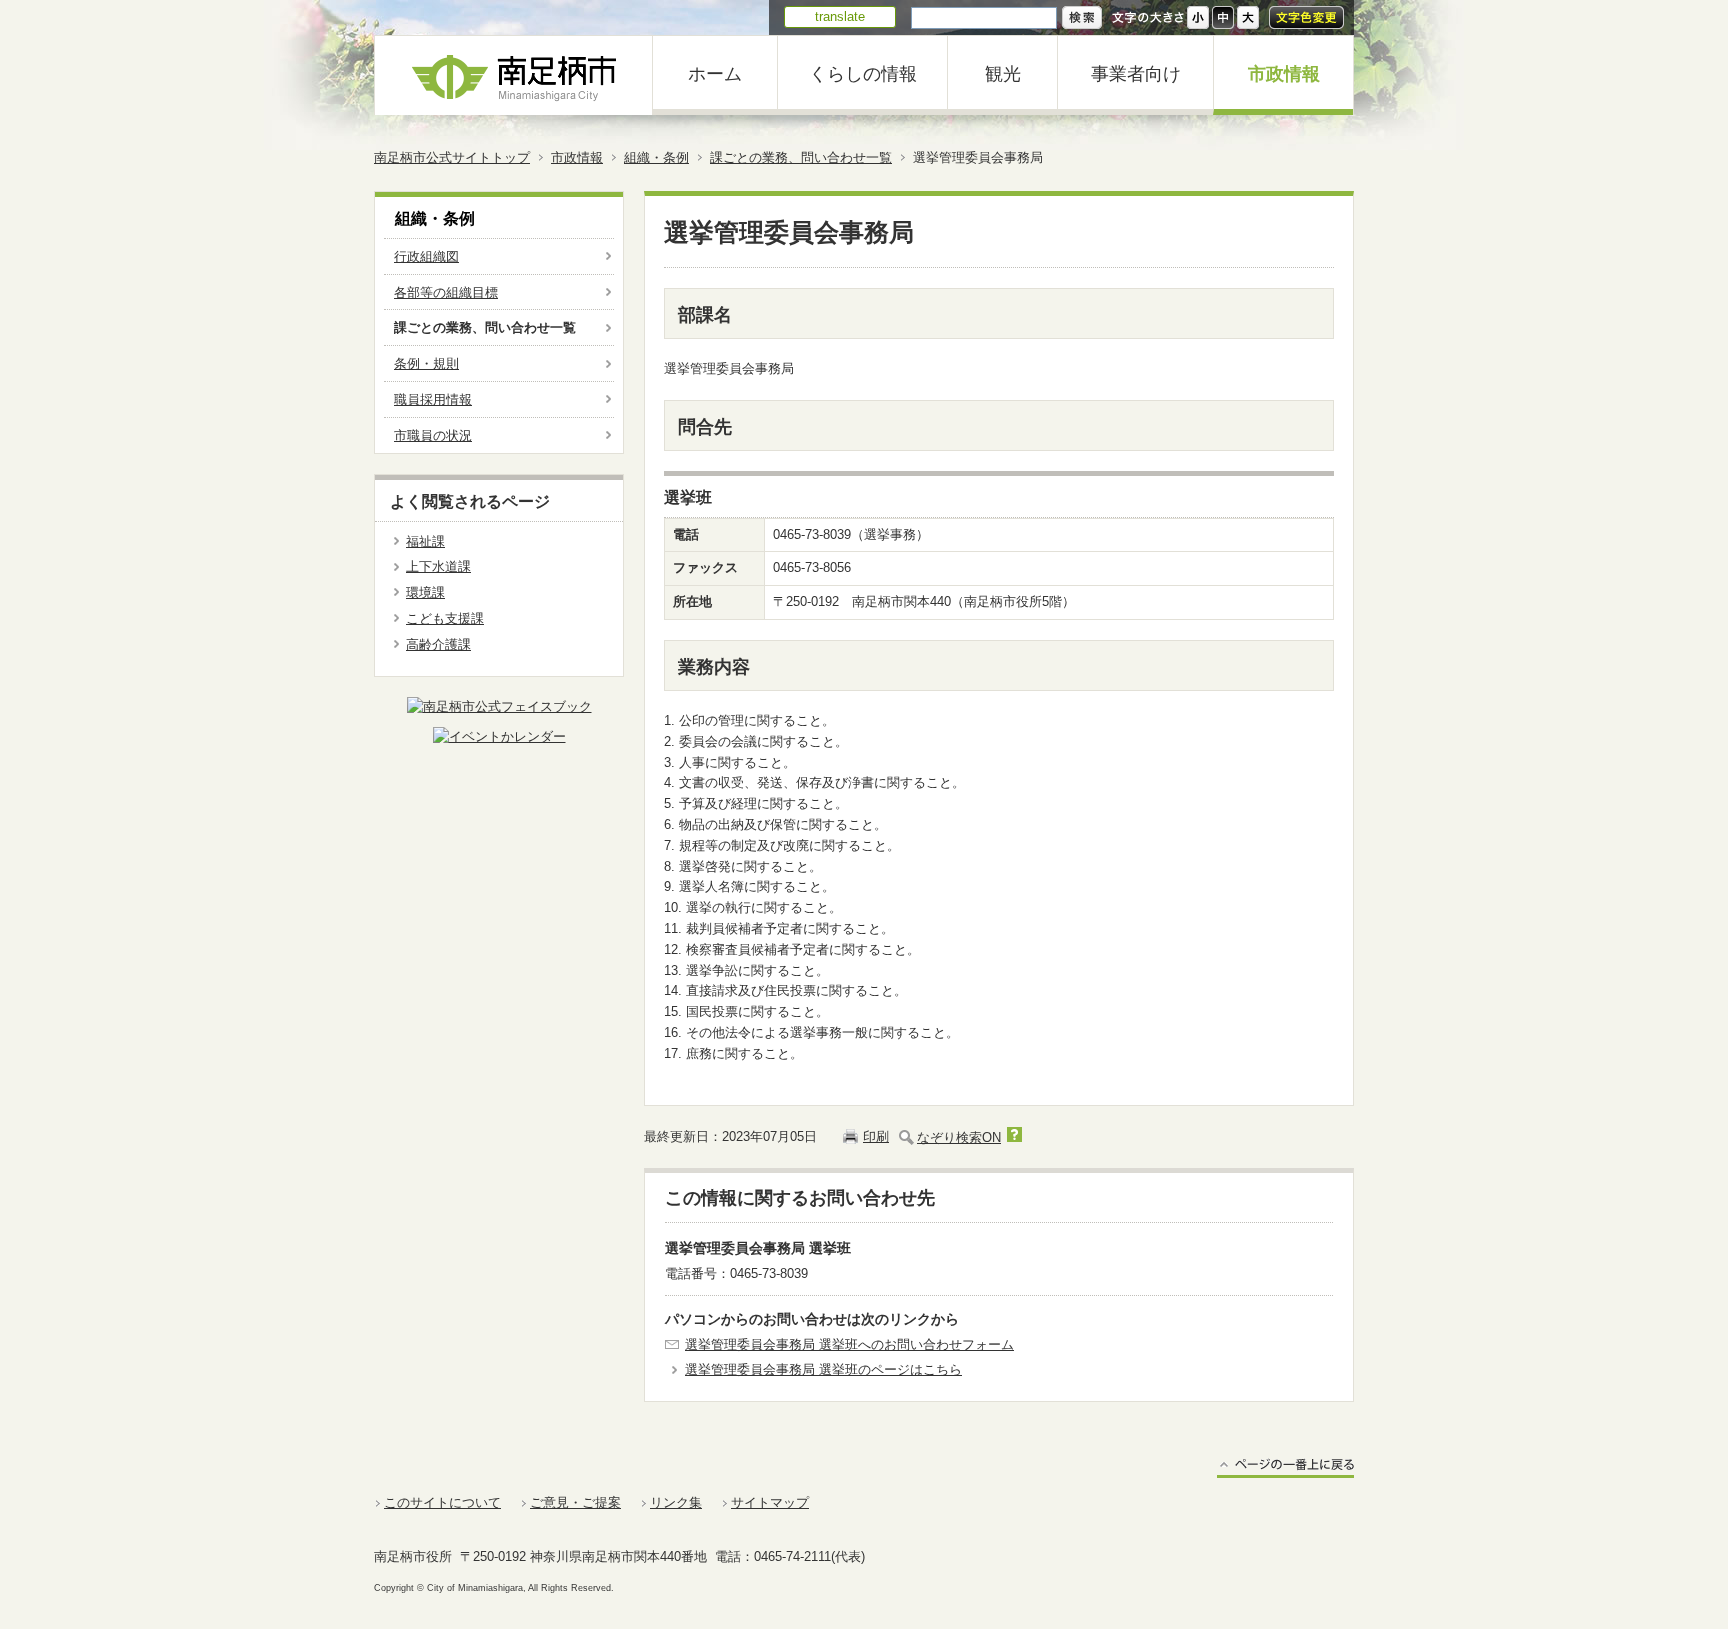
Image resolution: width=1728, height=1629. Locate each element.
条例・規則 (426, 363)
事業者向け (1136, 74)
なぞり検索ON (959, 1137)
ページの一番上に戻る (1285, 1467)
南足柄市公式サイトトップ (452, 157)
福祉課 (425, 541)
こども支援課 (445, 618)
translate (840, 16)
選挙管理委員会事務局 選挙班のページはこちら (823, 1369)
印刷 (876, 1136)
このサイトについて (442, 1502)
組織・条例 (656, 157)
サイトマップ (770, 1502)
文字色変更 (1306, 17)
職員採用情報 (433, 399)
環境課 (425, 592)
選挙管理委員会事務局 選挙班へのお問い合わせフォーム (849, 1344)
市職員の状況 (433, 435)
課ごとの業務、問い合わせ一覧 (801, 157)
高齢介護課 (438, 644)
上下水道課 (438, 566)
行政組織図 (426, 256)
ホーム (715, 74)
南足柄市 (514, 75)
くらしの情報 (863, 74)
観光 (1003, 74)
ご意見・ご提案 (575, 1502)
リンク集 (676, 1502)
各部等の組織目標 (446, 292)
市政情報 (1284, 74)
